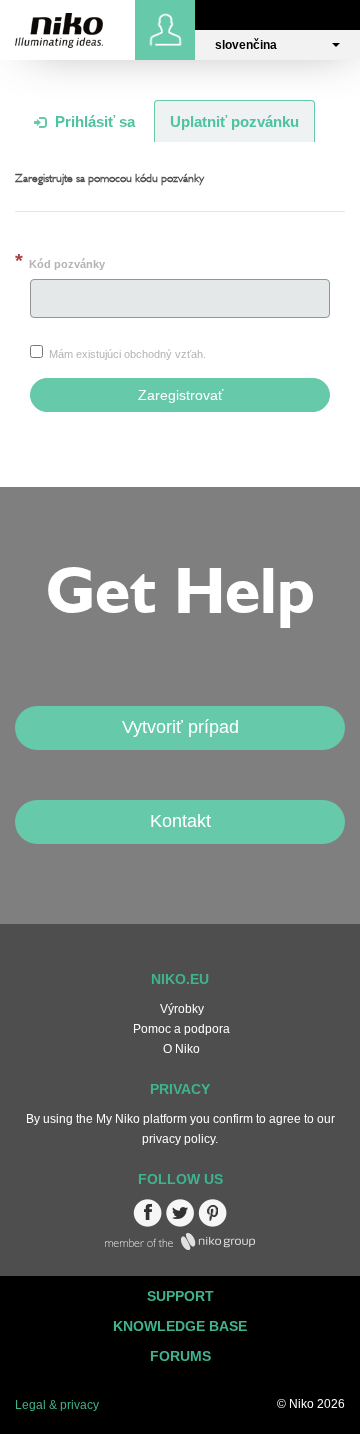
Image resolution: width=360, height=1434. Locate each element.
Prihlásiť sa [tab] (93, 121)
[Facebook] (147, 1223)
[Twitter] (180, 1223)
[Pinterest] (212, 1223)
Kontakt (180, 821)
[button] (277, 45)
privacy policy (178, 1139)
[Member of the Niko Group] (180, 1246)
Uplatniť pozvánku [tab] (234, 121)
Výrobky (182, 1009)
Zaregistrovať (180, 395)
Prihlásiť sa (168, 30)
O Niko (181, 1049)
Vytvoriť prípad (180, 727)
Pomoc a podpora (181, 1029)
